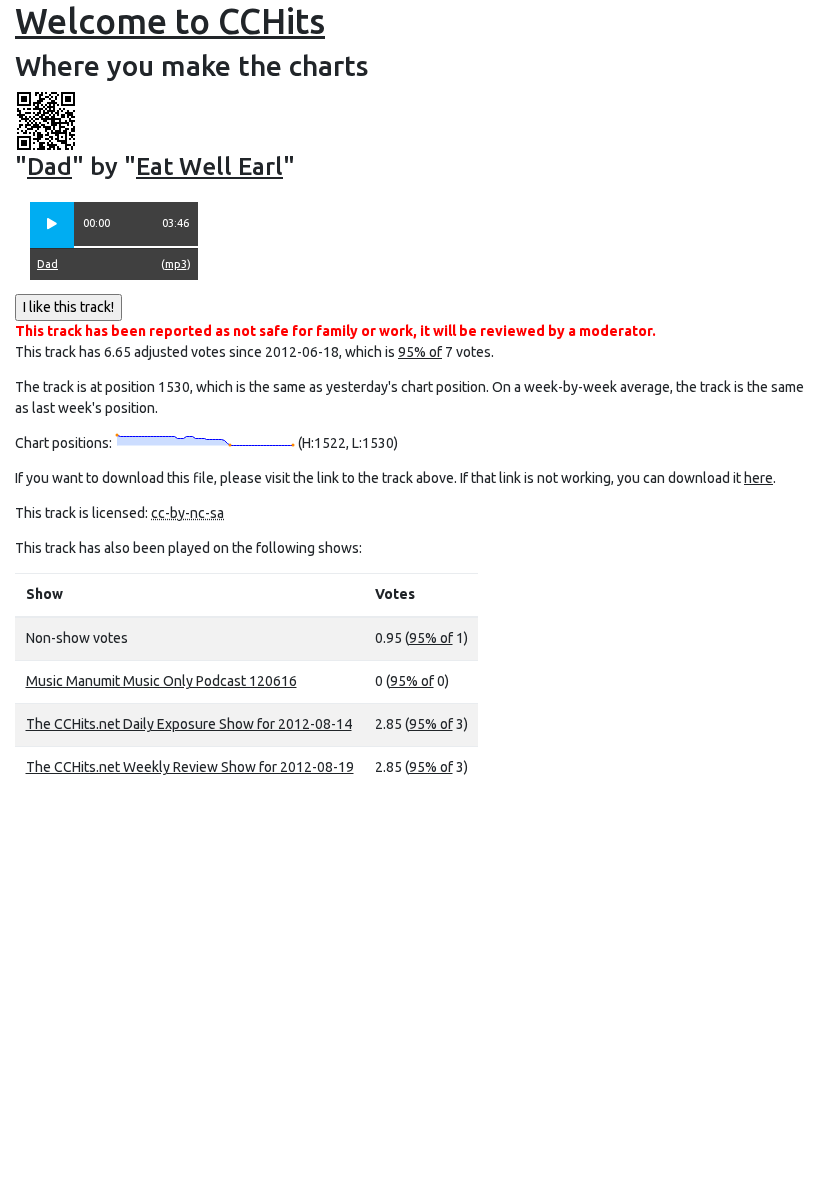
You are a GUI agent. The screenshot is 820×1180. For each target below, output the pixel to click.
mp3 (176, 264)
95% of (420, 352)
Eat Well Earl (209, 166)
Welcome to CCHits (170, 21)
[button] (52, 225)
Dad (49, 166)
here (758, 478)
